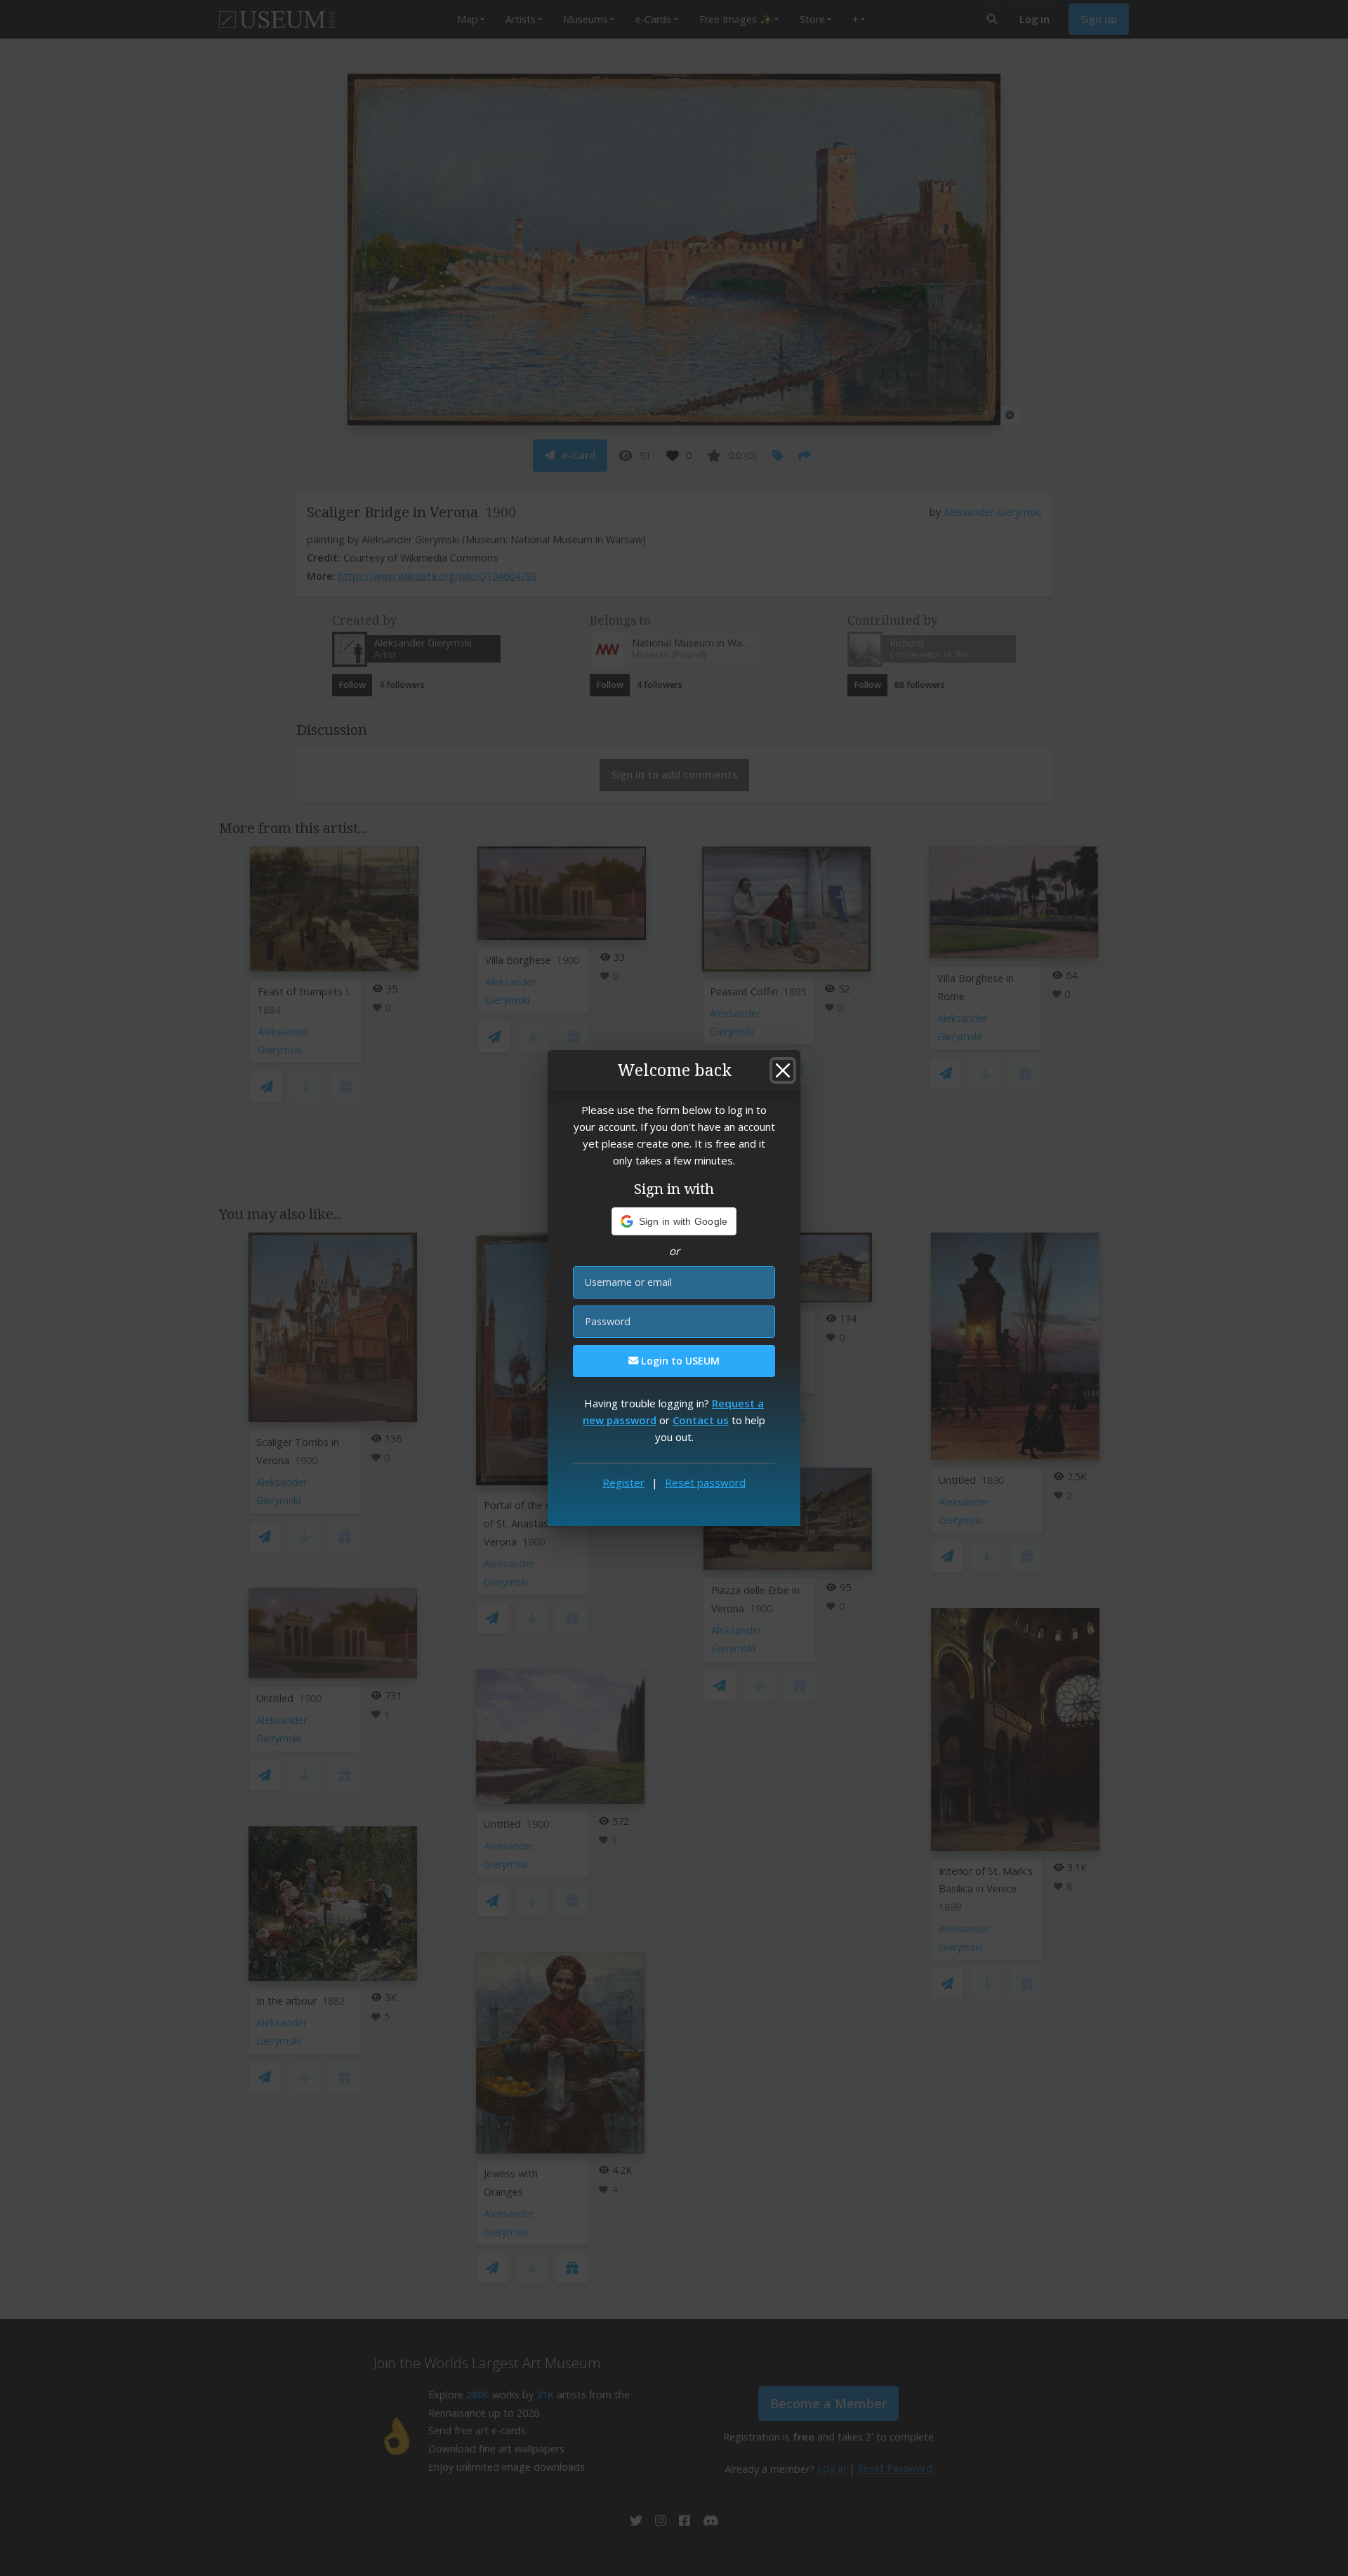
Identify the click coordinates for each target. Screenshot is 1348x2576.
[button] (674, 1221)
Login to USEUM (679, 1361)
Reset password (705, 1482)
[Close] (783, 1070)
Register (623, 1482)
